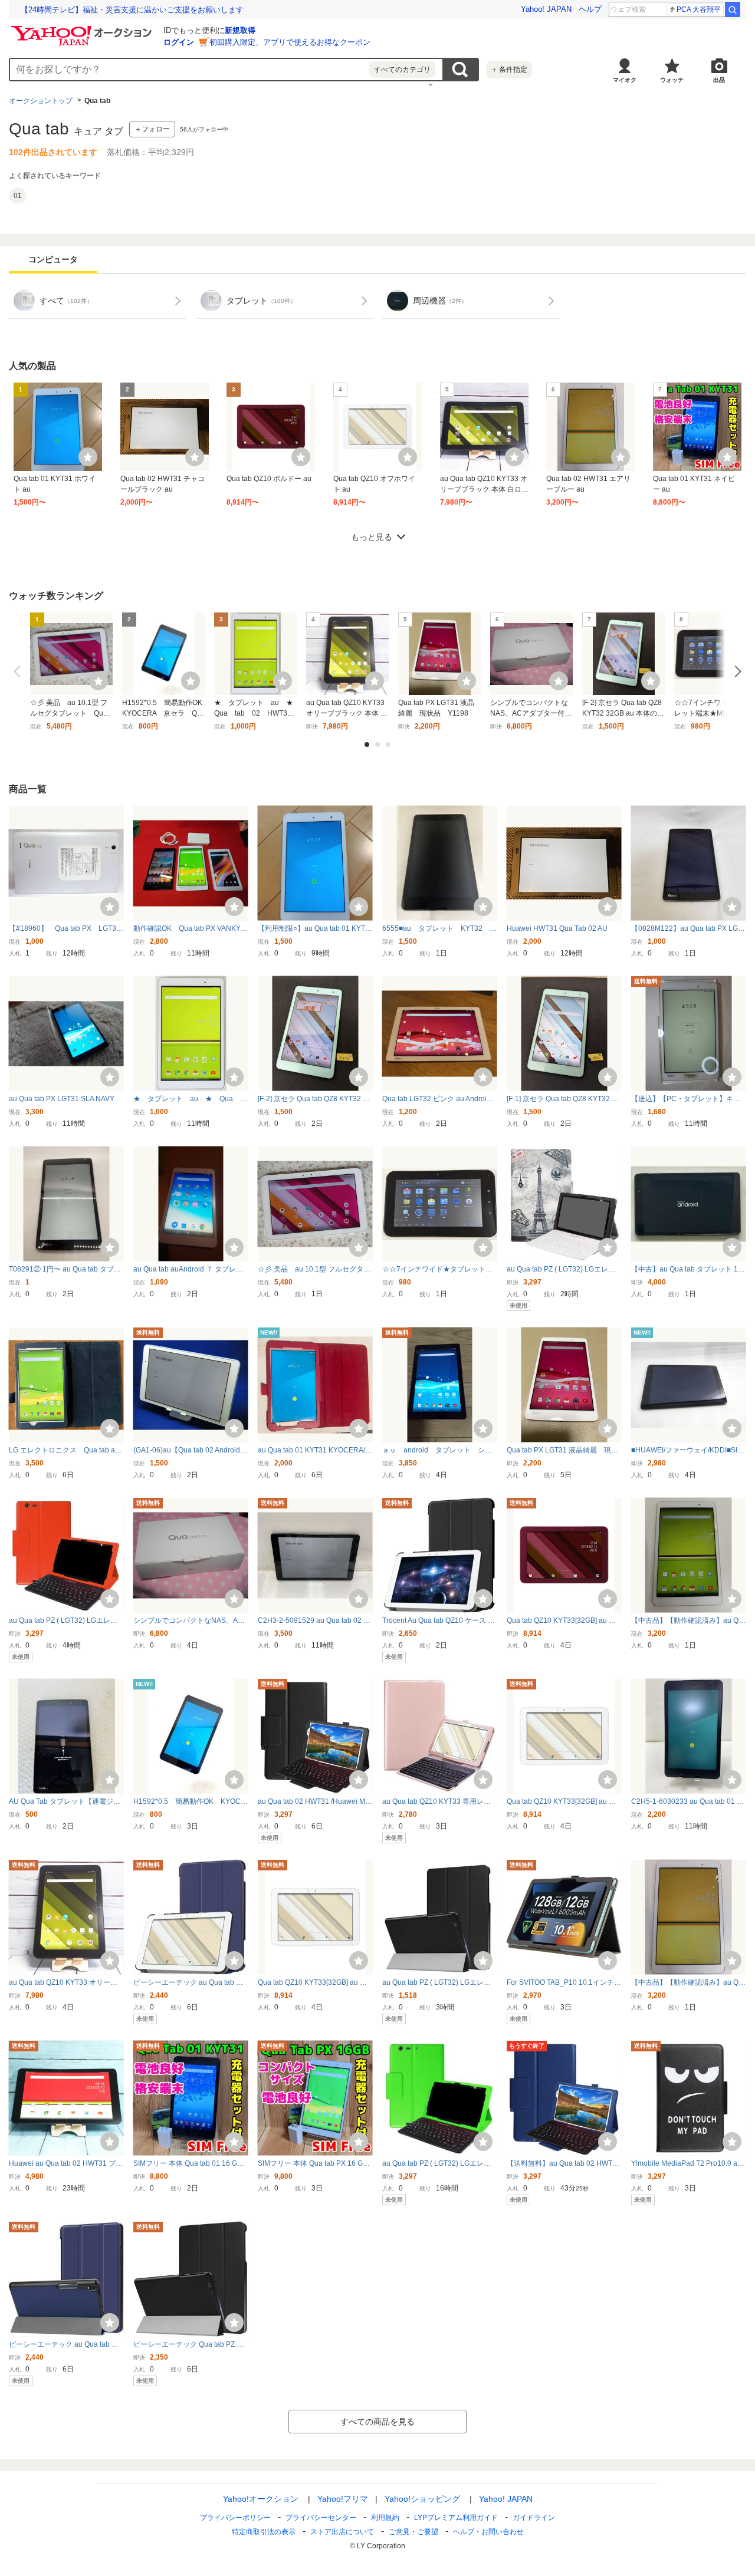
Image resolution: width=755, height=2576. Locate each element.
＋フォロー (152, 129)
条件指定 (509, 70)
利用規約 (385, 2518)
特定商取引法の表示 (264, 2532)
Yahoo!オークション (261, 2499)
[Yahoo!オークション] (83, 29)
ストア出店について (342, 2532)
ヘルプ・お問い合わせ (488, 2532)
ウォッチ (672, 80)
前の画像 (19, 671)
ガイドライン (534, 2518)
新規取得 (240, 30)
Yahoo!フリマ (343, 2499)
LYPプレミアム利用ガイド (456, 2518)
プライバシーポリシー (235, 2518)
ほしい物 (88, 457)
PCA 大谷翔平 (699, 9)
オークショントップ (41, 101)
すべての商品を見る (377, 2422)
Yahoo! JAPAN (546, 9)
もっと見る (372, 537)
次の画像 (736, 671)
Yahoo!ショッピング (422, 2499)
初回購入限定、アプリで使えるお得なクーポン (290, 42)
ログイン (179, 42)
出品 (719, 80)
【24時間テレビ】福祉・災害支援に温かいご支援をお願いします (132, 10)
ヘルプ (590, 9)
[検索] (733, 9)
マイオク (625, 80)
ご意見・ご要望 (413, 2532)
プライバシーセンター (321, 2518)
